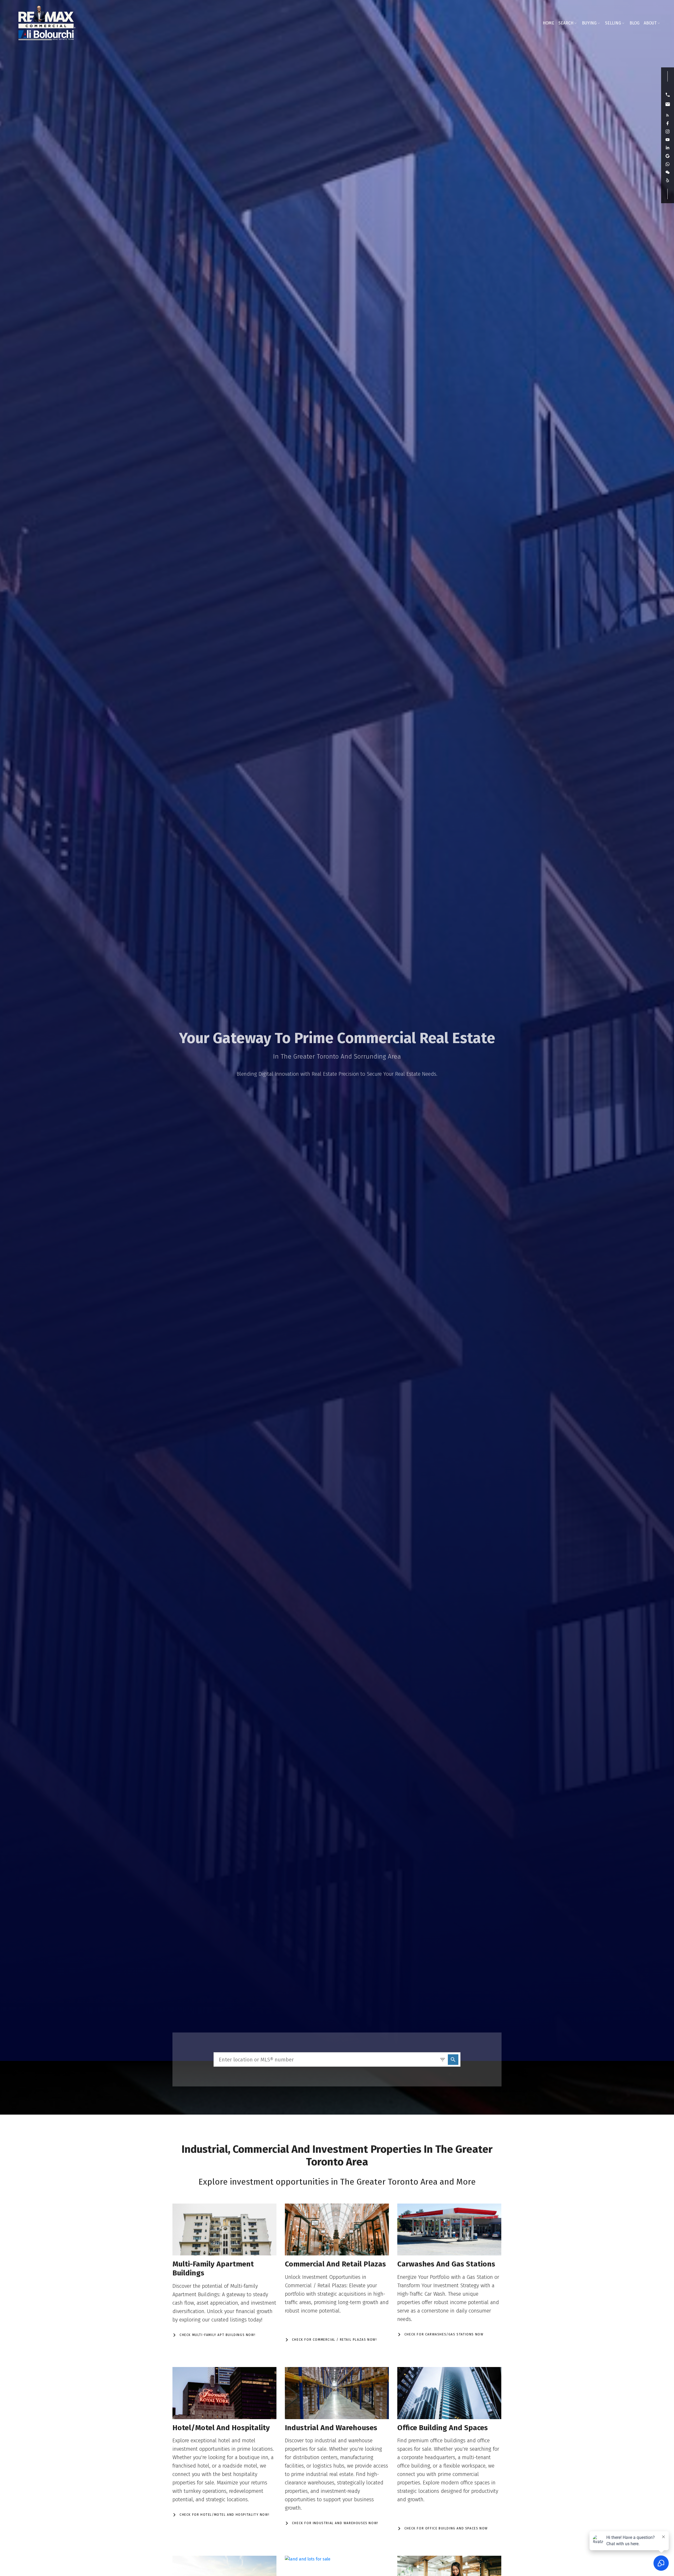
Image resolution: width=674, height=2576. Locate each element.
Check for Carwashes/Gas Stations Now (444, 2334)
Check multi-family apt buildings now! (217, 2335)
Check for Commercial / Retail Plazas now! (334, 2340)
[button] (668, 95)
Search (566, 23)
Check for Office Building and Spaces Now (446, 2528)
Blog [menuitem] (635, 23)
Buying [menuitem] (589, 23)
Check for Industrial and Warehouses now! (335, 2523)
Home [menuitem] (548, 23)
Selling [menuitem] (613, 23)
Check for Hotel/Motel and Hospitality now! (224, 2515)
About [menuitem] (650, 23)
